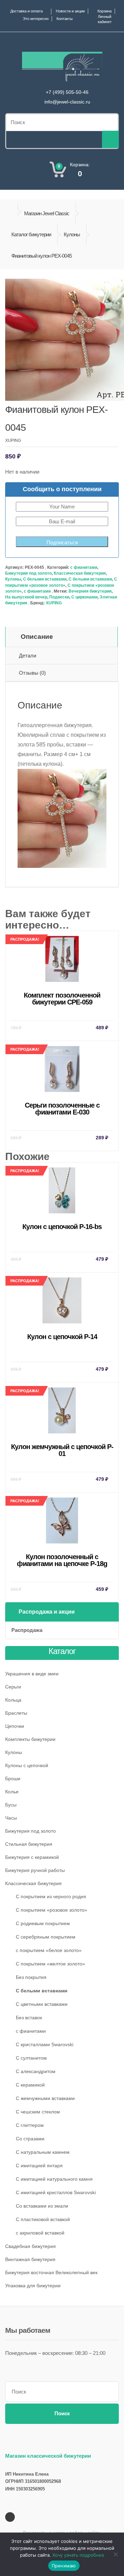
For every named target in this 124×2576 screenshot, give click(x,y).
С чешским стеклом (38, 2112)
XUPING (54, 603)
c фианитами (84, 567)
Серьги (13, 1687)
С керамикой (30, 2085)
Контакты (65, 19)
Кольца (13, 1700)
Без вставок (29, 2018)
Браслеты (16, 1713)
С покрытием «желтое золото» (50, 1964)
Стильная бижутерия (29, 1844)
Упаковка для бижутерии (33, 2286)
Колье (12, 1792)
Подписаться (62, 542)
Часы (11, 1818)
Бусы (11, 1805)
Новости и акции (70, 11)
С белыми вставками (45, 579)
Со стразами (30, 2139)
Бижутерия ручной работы (35, 1870)
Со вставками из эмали (42, 2206)
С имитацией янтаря (39, 2166)
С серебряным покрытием (46, 1937)
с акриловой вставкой (40, 2233)
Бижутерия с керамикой (32, 1857)
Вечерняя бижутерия (90, 591)
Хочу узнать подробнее (78, 2555)
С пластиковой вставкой (43, 2219)
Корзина (105, 11)
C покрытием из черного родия (51, 1896)
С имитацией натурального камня (54, 2179)
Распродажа (27, 1630)
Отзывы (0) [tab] (32, 673)
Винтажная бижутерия (30, 2259)
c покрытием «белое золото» (49, 1950)
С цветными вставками (42, 2004)
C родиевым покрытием (43, 1923)
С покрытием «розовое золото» (51, 1910)
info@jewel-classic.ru (67, 102)
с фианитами (37, 591)
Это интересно (36, 19)
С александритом (36, 2071)
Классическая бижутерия (80, 573)
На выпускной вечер (26, 597)
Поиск (62, 2413)
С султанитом (31, 2058)
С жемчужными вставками (45, 2098)
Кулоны (72, 234)
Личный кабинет (105, 19)
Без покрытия (31, 1977)
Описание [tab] (37, 637)
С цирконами (84, 597)
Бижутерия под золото (28, 573)
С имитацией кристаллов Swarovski (56, 2192)
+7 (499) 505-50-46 (67, 92)
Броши (13, 1779)
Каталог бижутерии (31, 234)
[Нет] (115, 2554)
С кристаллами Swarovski (45, 2044)
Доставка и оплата (27, 11)
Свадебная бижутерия (30, 2246)
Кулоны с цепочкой (27, 1765)
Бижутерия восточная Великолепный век (51, 2272)
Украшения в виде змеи (32, 1674)
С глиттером (30, 2125)
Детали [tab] (28, 656)
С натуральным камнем (43, 2152)
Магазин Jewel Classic (47, 213)
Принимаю (64, 2566)
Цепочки (15, 1726)
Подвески (59, 597)
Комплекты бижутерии (30, 1739)
